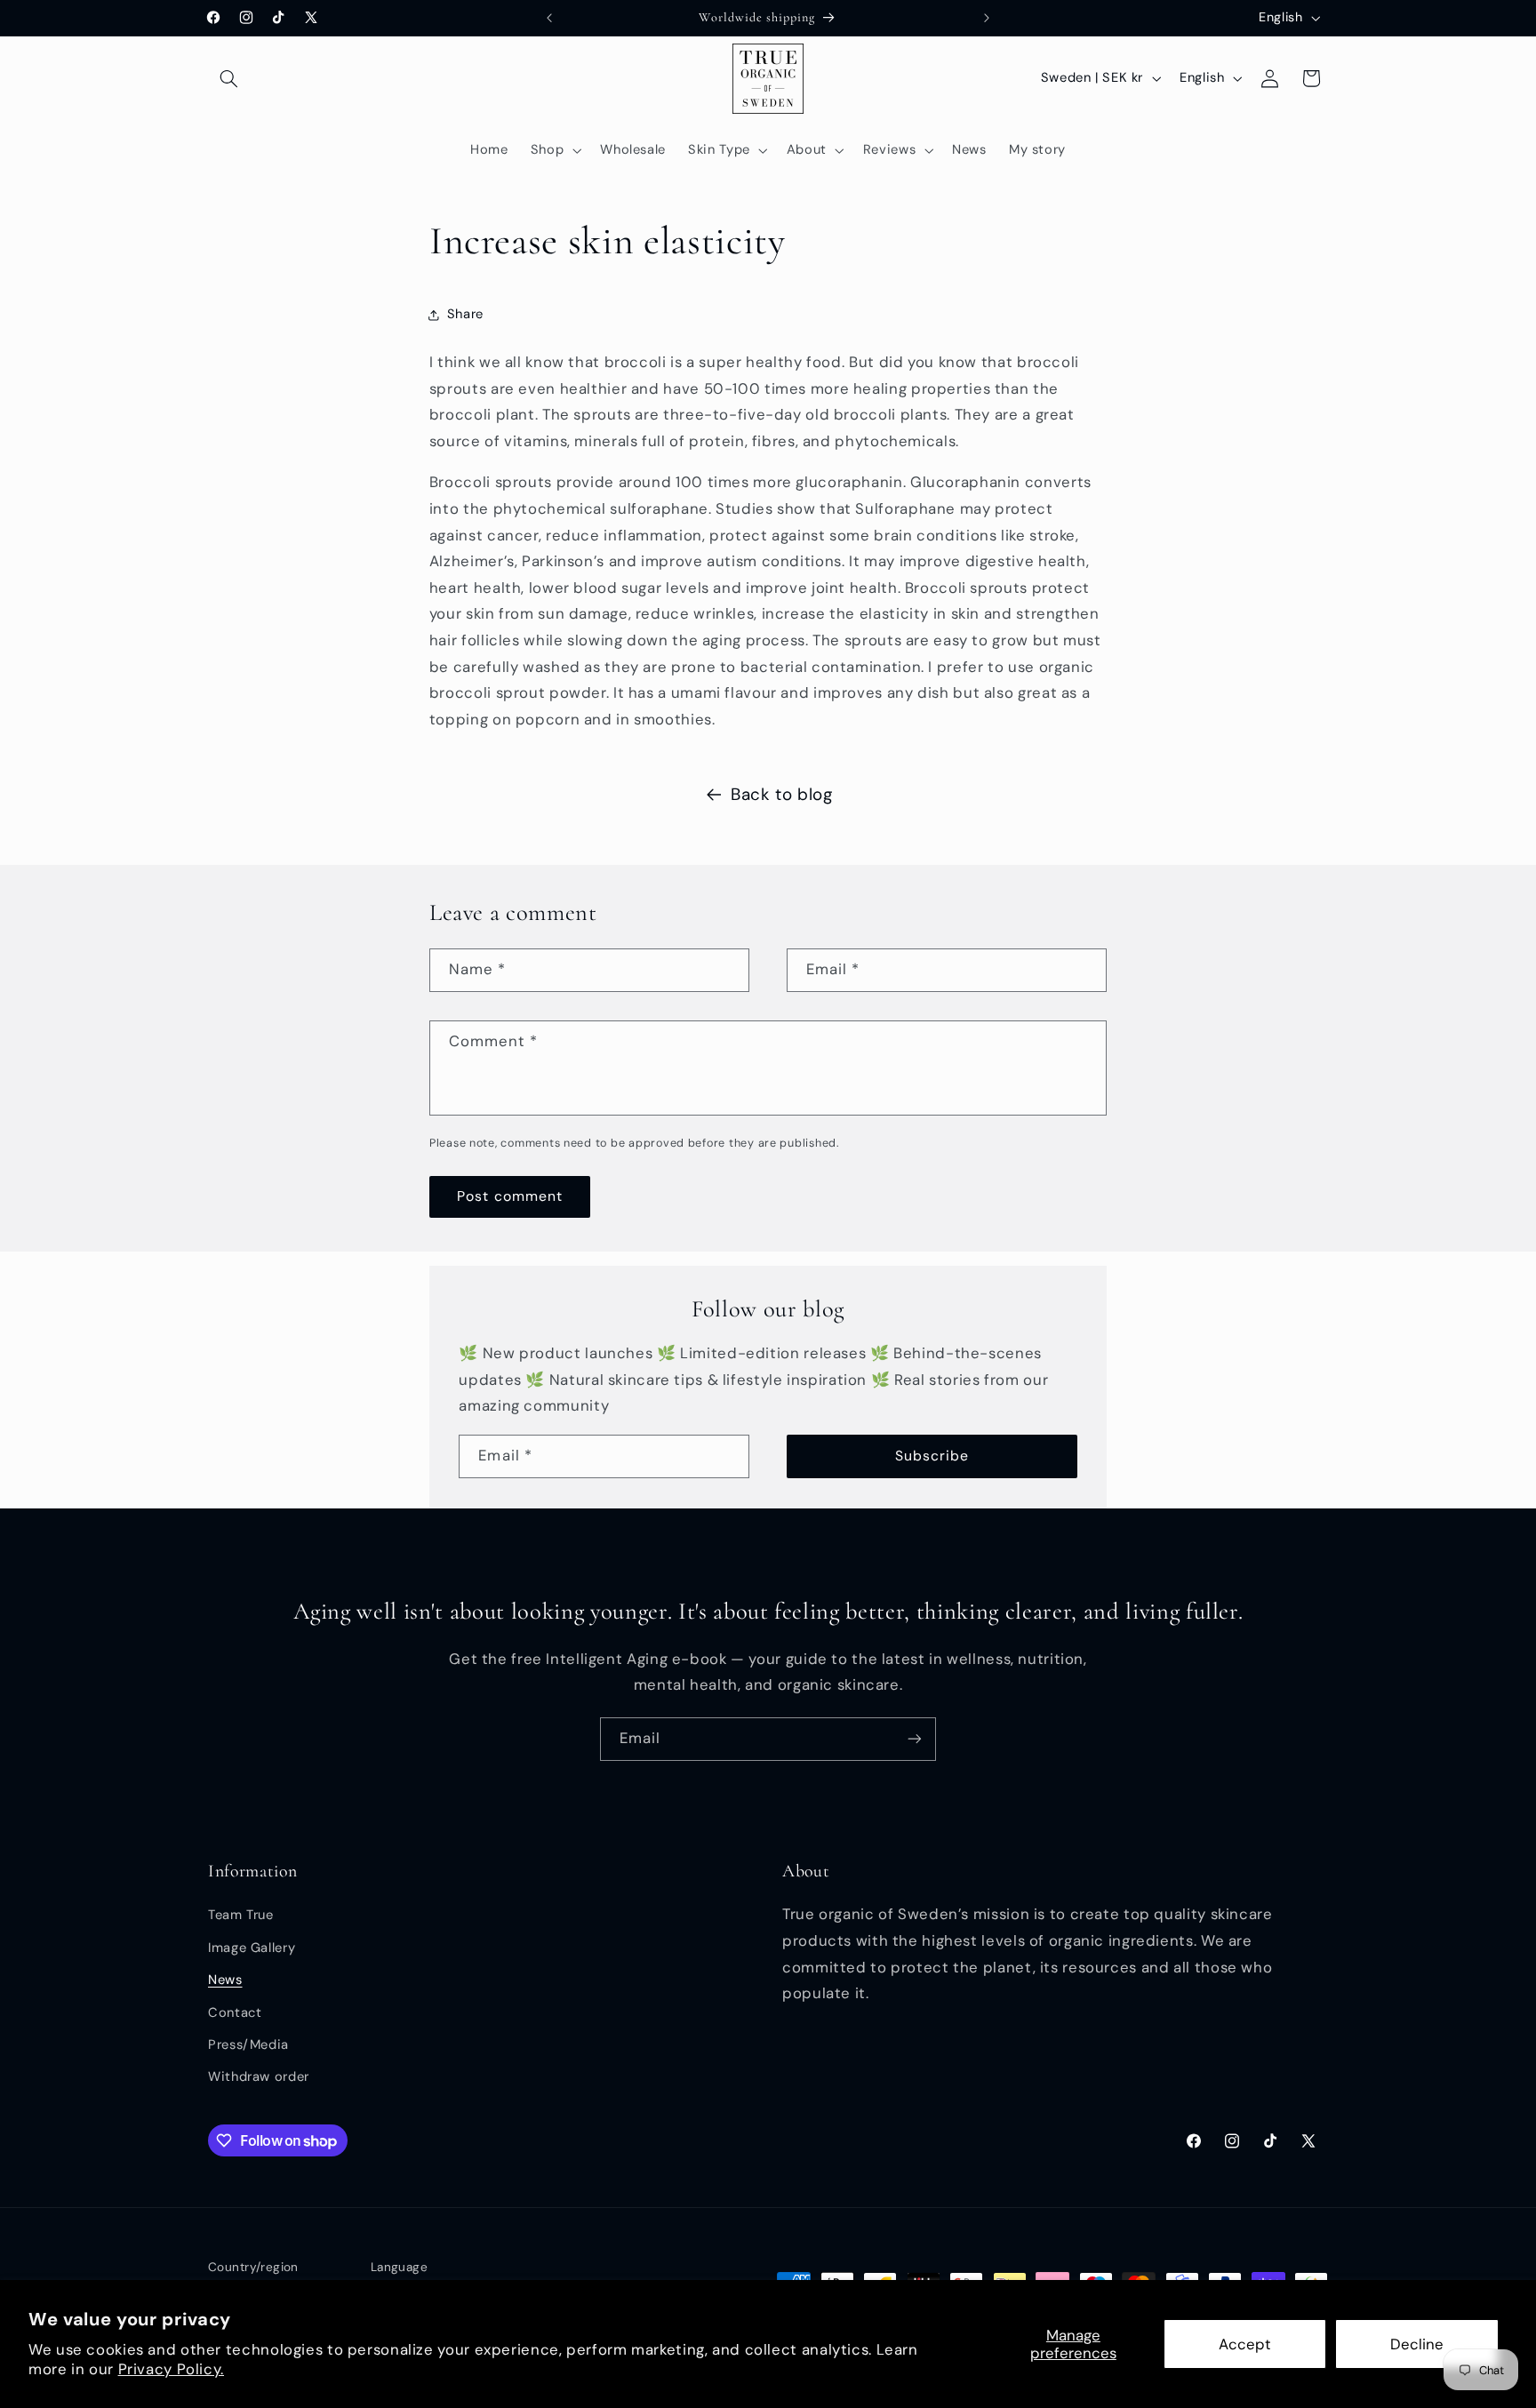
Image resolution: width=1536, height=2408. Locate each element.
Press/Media (248, 2044)
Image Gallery (252, 1948)
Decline (1417, 2344)
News (225, 1980)
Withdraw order (259, 2077)
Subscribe (932, 1456)
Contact (235, 2012)
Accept (1245, 2344)
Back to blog (782, 794)
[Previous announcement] (549, 18)
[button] (228, 78)
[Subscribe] (915, 1739)
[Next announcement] (987, 18)
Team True (241, 1916)
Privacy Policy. (171, 2369)
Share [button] (465, 314)
